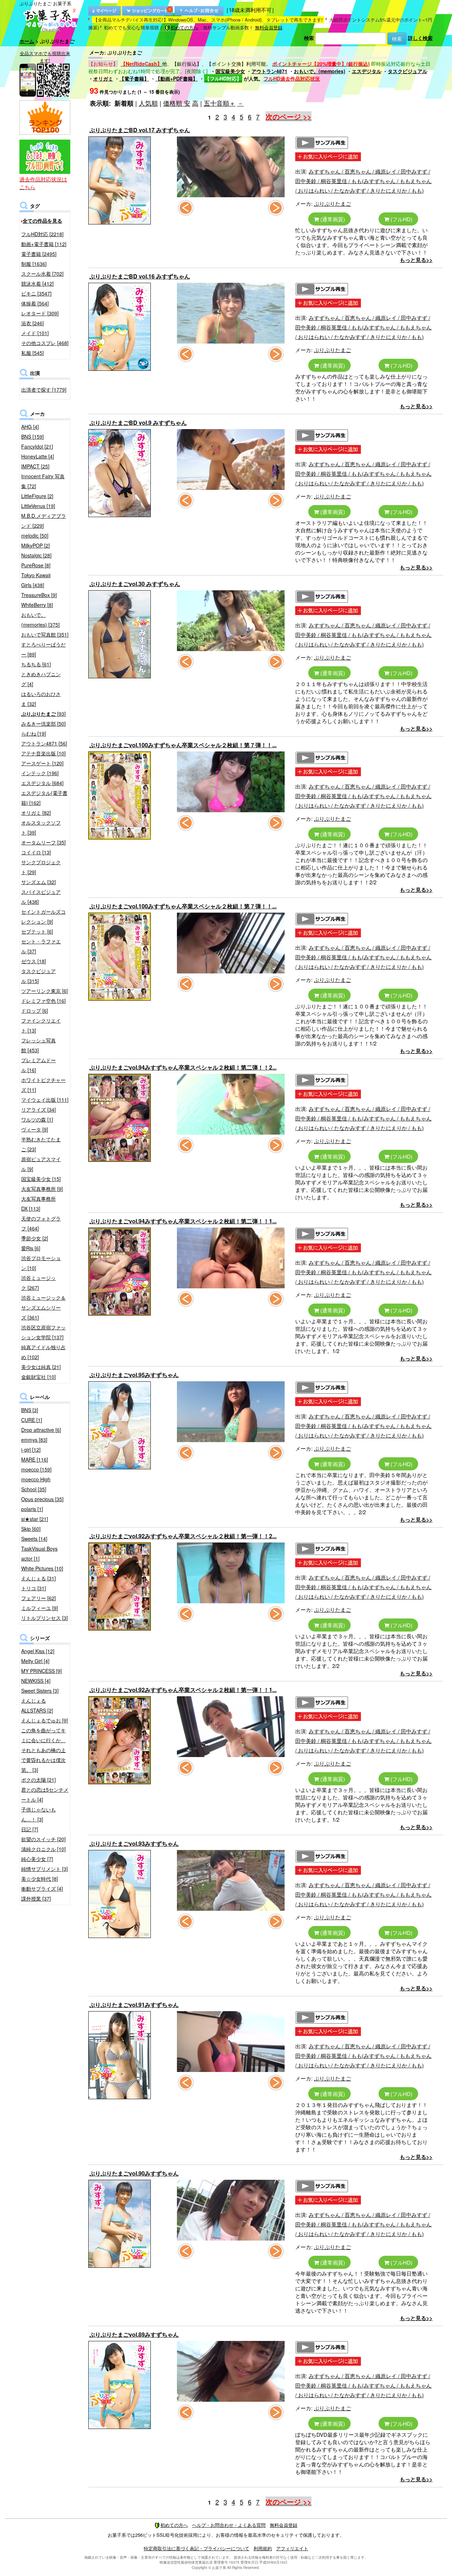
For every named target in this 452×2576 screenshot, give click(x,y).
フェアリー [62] (38, 1598)
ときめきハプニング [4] (41, 679)
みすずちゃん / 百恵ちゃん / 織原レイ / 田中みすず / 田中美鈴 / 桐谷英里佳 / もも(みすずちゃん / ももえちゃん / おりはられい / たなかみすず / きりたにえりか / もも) (363, 181)
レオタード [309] (40, 313)
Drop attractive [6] (41, 1430)
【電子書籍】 (134, 78)
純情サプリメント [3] (44, 1869)
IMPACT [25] (35, 466)
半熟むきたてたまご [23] (41, 1144)
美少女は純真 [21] (41, 1367)
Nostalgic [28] (36, 555)
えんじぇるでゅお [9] (44, 1720)
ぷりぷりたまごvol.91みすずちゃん (134, 2005)
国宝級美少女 (230, 71)
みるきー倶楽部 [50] (43, 724)
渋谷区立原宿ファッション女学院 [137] (43, 1332)
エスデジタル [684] (42, 783)
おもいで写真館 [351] (45, 634)
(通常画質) (332, 219)
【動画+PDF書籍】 (177, 78)
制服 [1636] (34, 264)
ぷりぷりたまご (332, 203)
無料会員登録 (269, 27)
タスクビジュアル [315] (38, 976)
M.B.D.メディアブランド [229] (44, 521)
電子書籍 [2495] (39, 254)
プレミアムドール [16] (38, 1065)
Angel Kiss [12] (38, 1651)
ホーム (27, 41)
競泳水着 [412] (37, 283)
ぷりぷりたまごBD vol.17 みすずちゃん (140, 130)
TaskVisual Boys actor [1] (39, 1553)
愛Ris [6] (31, 1248)
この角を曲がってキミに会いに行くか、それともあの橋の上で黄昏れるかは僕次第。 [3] (43, 1750)
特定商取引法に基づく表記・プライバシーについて (197, 2548)
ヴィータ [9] (35, 1129)
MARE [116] (35, 1459)
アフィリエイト (292, 2548)
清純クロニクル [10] (43, 1849)
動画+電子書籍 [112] (44, 244)
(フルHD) (401, 219)
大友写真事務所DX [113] (38, 1204)
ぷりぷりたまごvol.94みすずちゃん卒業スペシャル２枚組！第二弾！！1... (183, 1221)
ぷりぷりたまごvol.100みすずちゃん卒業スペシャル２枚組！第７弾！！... (183, 745)
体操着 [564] (35, 303)
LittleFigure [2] (37, 496)
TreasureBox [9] (39, 595)
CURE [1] (32, 1420)
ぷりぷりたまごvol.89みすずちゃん (134, 2334)
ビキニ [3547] (36, 293)
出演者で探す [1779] (44, 390)
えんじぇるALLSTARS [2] (37, 1705)
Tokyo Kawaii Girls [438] (36, 580)
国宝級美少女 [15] (41, 1179)
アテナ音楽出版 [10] (43, 753)
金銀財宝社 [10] (38, 1377)
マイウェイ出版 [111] (45, 1100)
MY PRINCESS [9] (41, 1671)
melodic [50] (35, 535)
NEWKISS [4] (36, 1681)
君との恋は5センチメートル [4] (45, 1795)
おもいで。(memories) (320, 71)
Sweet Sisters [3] (40, 1691)
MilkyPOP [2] (35, 545)
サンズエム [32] (38, 882)
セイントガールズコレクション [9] (43, 917)
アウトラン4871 (269, 71)
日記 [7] (30, 1829)
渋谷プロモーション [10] (41, 1263)
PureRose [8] (36, 565)
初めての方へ (184, 27)
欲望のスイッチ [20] (43, 1839)
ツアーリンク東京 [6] (44, 991)
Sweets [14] (34, 1539)
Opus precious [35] (42, 1499)
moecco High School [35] (36, 1484)
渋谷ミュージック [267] (38, 1283)
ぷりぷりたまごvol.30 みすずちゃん (135, 584)
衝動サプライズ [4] (42, 1889)
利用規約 (263, 2548)
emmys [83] (34, 1440)
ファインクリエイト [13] (41, 1025)
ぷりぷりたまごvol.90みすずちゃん (134, 2173)
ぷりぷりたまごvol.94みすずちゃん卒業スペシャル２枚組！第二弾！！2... (183, 1067)
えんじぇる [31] (38, 1578)
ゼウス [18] (34, 961)
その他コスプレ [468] (45, 343)
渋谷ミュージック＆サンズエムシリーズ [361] (43, 1307)
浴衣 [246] (32, 323)
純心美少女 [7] (37, 1859)
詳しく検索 (420, 38)
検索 (309, 38)
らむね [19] (34, 733)
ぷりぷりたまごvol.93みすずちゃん (134, 1843)
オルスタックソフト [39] (41, 827)
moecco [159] (36, 1469)
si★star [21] (35, 1519)
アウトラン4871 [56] (44, 743)
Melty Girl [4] (35, 1661)
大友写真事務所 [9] (42, 1189)
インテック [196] (40, 773)
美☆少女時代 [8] (40, 1879)
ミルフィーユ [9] (40, 1608)
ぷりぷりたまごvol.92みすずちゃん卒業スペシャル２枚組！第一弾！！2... (183, 1536)
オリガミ (103, 78)
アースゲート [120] (42, 763)
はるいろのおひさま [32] (41, 699)
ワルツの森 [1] (37, 1119)
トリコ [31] (34, 1588)
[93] (43, 714)
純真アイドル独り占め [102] (43, 1352)
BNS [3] (30, 1410)
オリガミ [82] (36, 813)
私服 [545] (32, 353)
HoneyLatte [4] (38, 456)
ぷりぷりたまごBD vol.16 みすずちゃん (140, 276)
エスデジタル (367, 71)
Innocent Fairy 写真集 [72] (43, 481)
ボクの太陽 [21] (38, 1780)
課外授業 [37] (36, 1898)
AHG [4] (30, 427)
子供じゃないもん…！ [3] (38, 1814)
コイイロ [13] (36, 852)
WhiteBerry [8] (37, 605)
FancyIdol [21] (37, 446)
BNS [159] (32, 437)
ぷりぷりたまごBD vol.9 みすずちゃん (138, 423)
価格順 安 (177, 103)
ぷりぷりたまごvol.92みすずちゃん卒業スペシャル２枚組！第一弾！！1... (183, 1690)
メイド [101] (35, 333)
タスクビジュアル (408, 71)
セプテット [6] (37, 931)
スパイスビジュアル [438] (41, 897)
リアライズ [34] (38, 1110)
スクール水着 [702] (42, 274)
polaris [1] (32, 1509)
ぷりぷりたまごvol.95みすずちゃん (134, 1375)
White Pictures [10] (42, 1568)
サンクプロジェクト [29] (41, 867)
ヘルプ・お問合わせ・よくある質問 (229, 2525)
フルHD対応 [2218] (42, 234)
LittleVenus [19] (38, 506)
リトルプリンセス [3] (44, 1618)
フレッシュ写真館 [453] (38, 1045)
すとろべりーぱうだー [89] (43, 649)
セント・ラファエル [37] (41, 946)
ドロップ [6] (35, 1011)
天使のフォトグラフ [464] (41, 1223)
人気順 (148, 103)
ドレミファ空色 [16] (43, 1001)
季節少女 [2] (35, 1238)
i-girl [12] (31, 1450)
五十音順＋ (220, 103)
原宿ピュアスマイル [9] (41, 1164)
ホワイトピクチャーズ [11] (43, 1085)
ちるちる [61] (36, 664)
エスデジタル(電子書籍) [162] (44, 798)
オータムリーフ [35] (43, 842)
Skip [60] (31, 1529)
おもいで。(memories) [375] (40, 620)
